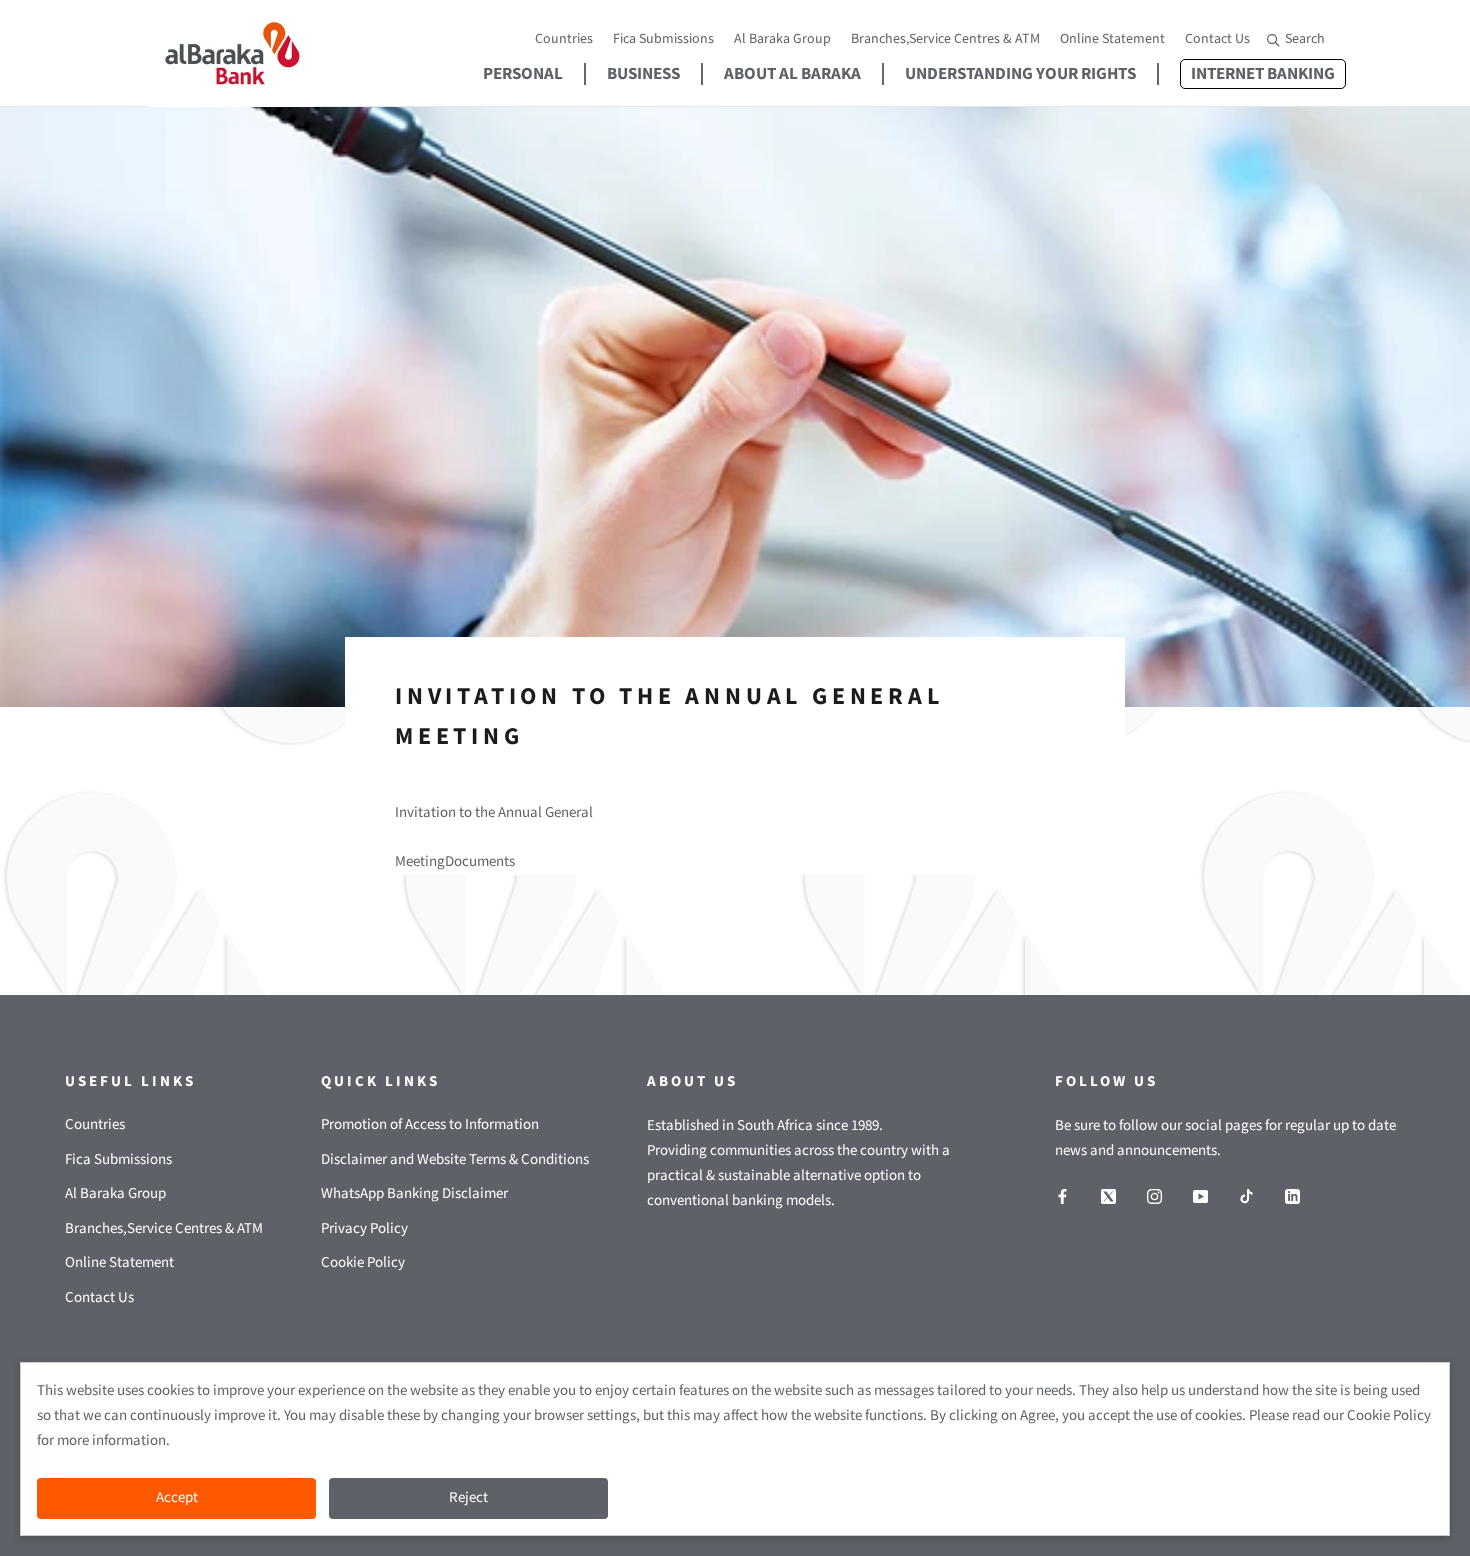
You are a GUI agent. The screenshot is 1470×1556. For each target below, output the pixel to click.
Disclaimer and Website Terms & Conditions (455, 1159)
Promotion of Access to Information (430, 1124)
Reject (468, 1497)
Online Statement (1112, 39)
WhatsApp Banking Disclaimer (414, 1193)
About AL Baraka (792, 74)
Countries (564, 39)
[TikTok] (1246, 1196)
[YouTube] (1200, 1196)
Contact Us (1217, 39)
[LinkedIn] (1292, 1196)
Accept (177, 1497)
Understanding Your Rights (1020, 74)
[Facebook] (1062, 1196)
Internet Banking (1257, 74)
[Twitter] (1108, 1196)
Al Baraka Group (782, 39)
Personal (523, 74)
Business (643, 74)
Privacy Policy (364, 1228)
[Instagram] (1154, 1196)
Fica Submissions (663, 39)
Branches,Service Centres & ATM (945, 39)
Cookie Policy (363, 1262)
